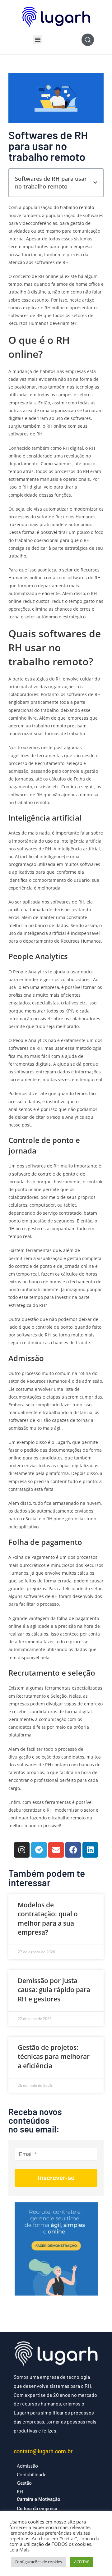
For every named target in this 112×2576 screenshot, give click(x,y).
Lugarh (63, 1442)
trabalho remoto (77, 207)
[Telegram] (39, 1850)
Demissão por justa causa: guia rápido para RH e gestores (54, 1990)
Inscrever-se (56, 2178)
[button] (38, 39)
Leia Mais (19, 2550)
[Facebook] (73, 1850)
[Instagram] (22, 1850)
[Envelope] (56, 1850)
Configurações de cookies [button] (38, 2562)
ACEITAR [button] (82, 2562)
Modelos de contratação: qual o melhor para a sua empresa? (48, 1918)
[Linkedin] (90, 1850)
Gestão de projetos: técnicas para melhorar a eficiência (54, 2057)
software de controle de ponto (44, 1174)
